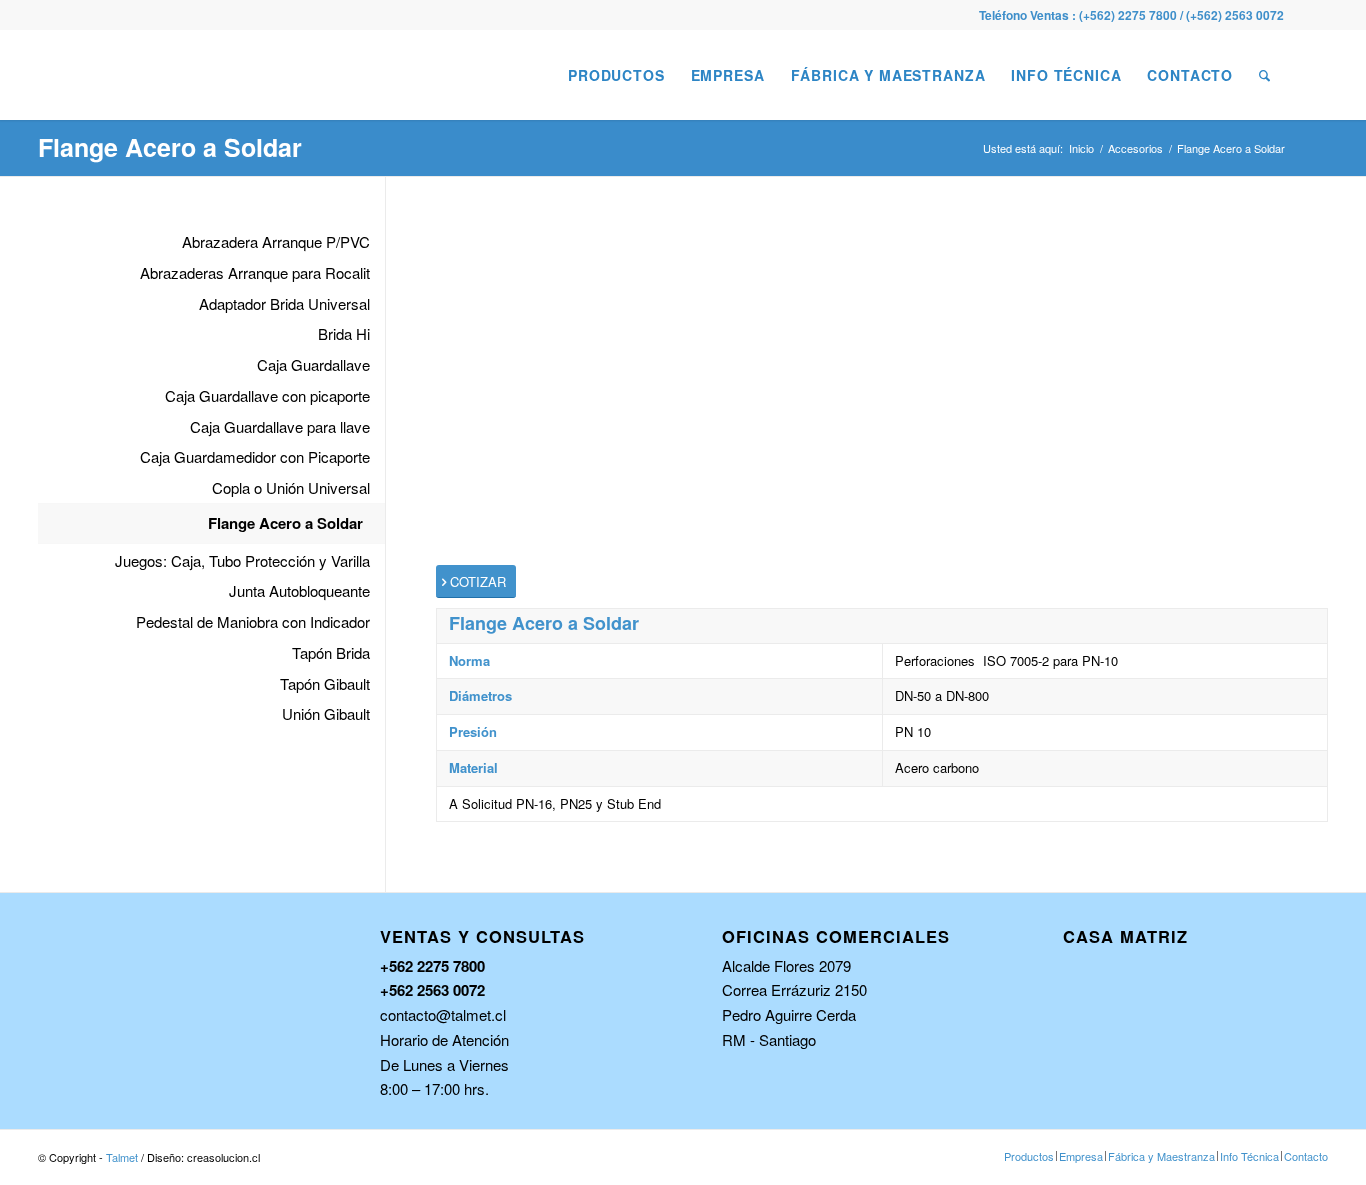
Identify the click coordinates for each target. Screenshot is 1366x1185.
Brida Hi (344, 333)
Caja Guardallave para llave (280, 426)
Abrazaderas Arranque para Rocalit (255, 272)
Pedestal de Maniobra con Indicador (253, 621)
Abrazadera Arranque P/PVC (276, 241)
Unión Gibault (326, 713)
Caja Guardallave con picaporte (267, 395)
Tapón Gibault (325, 683)
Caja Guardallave (313, 364)
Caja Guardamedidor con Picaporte (255, 456)
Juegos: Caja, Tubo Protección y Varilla (242, 560)
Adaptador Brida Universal (284, 303)
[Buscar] (1265, 75)
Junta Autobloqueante (299, 590)
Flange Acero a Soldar (170, 147)
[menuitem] (616, 75)
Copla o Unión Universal (291, 487)
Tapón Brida (331, 652)
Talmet (122, 1157)
